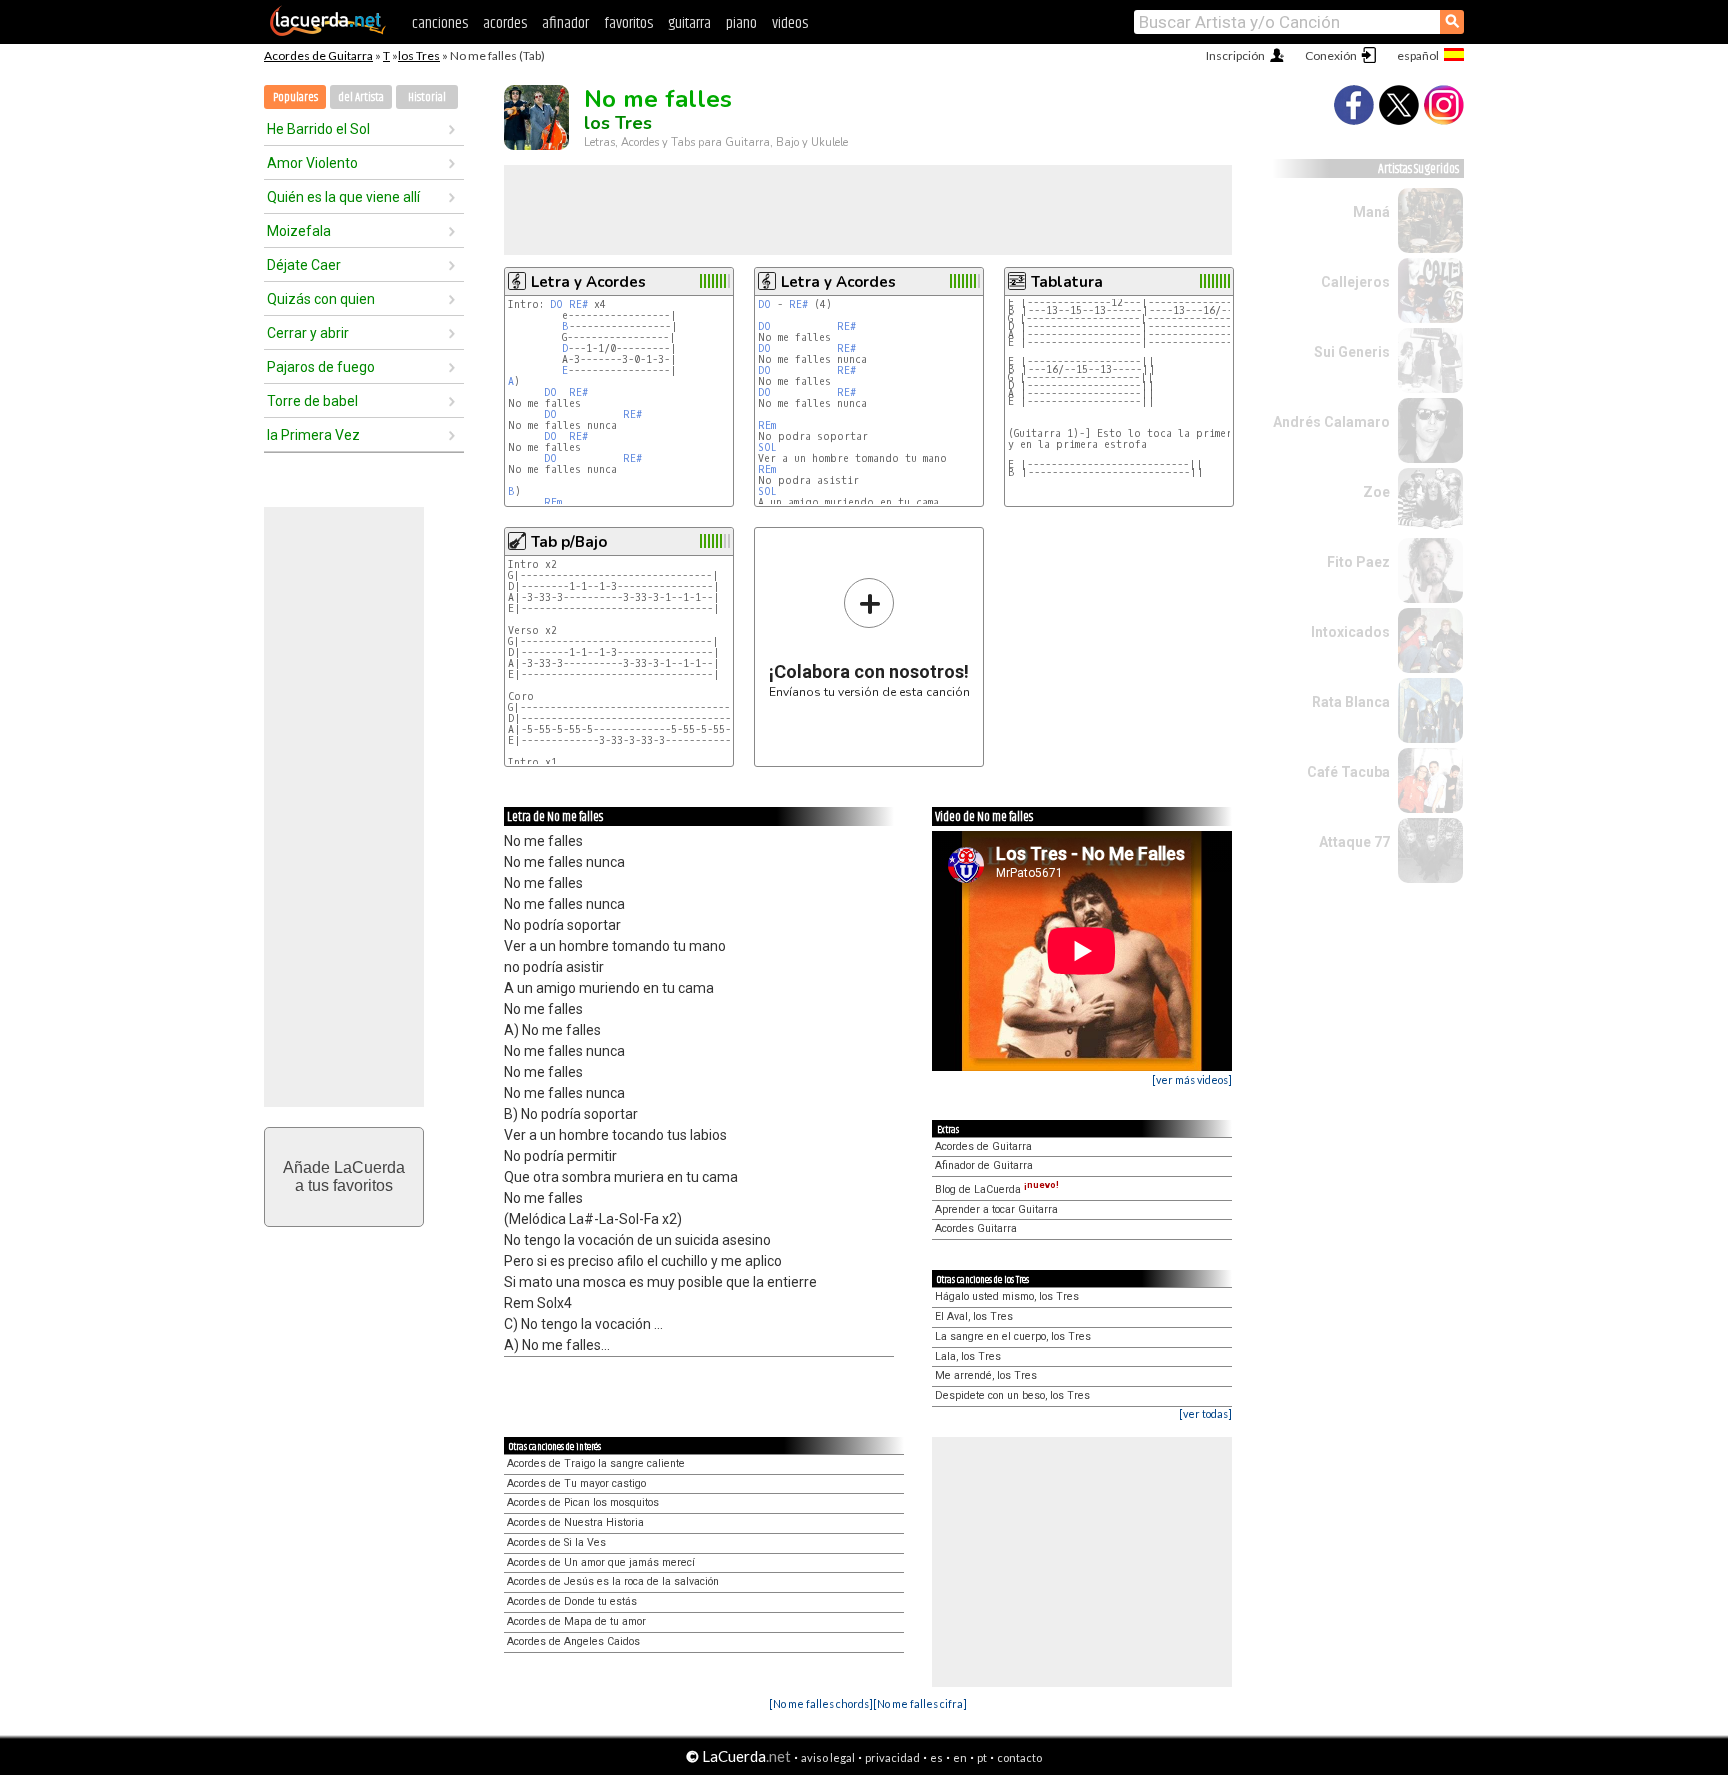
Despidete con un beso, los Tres (1012, 1395)
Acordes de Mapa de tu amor (576, 1621)
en (960, 1757)
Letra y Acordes (588, 282)
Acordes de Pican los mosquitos (583, 1502)
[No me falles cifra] (920, 1703)
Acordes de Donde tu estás (572, 1601)
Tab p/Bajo (569, 542)
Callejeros (1355, 282)
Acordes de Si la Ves (556, 1542)
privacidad (892, 1757)
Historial (427, 97)
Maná (1371, 212)
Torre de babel (312, 401)
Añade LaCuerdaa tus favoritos (344, 1176)
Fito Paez (1358, 562)
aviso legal (828, 1757)
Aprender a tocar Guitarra (996, 1209)
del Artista (361, 97)
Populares (295, 97)
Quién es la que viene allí (343, 197)
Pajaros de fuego (321, 367)
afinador (565, 23)
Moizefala (299, 231)
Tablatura (1067, 282)
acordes (505, 23)
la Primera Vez (313, 435)
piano (741, 23)
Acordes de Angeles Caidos (573, 1641)
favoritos (628, 23)
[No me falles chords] (821, 1703)
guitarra (689, 23)
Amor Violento (312, 163)
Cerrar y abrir (308, 333)
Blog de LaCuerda (997, 1189)
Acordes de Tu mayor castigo (576, 1483)
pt (982, 1757)
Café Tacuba (1348, 772)
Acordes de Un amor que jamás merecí (601, 1562)
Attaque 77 (1354, 842)
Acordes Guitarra (976, 1228)
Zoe (1376, 492)
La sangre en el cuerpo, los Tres (1013, 1336)
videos (790, 23)
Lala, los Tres (968, 1356)
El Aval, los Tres (974, 1316)
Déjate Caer (304, 265)
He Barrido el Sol (318, 129)
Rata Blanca (1351, 702)
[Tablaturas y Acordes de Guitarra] (328, 32)
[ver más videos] (1192, 1079)
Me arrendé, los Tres (986, 1375)
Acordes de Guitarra (318, 55)
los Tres (419, 55)
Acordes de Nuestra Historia (575, 1522)
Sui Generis (1352, 352)
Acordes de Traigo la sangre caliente (596, 1463)
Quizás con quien (321, 299)
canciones (440, 23)
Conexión (1331, 55)
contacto (1019, 1757)
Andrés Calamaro (1331, 422)
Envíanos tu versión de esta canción (869, 637)
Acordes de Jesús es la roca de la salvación (613, 1581)
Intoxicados (1350, 632)
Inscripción (1235, 55)
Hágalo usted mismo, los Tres (1007, 1296)
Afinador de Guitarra (984, 1165)
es (936, 1757)
